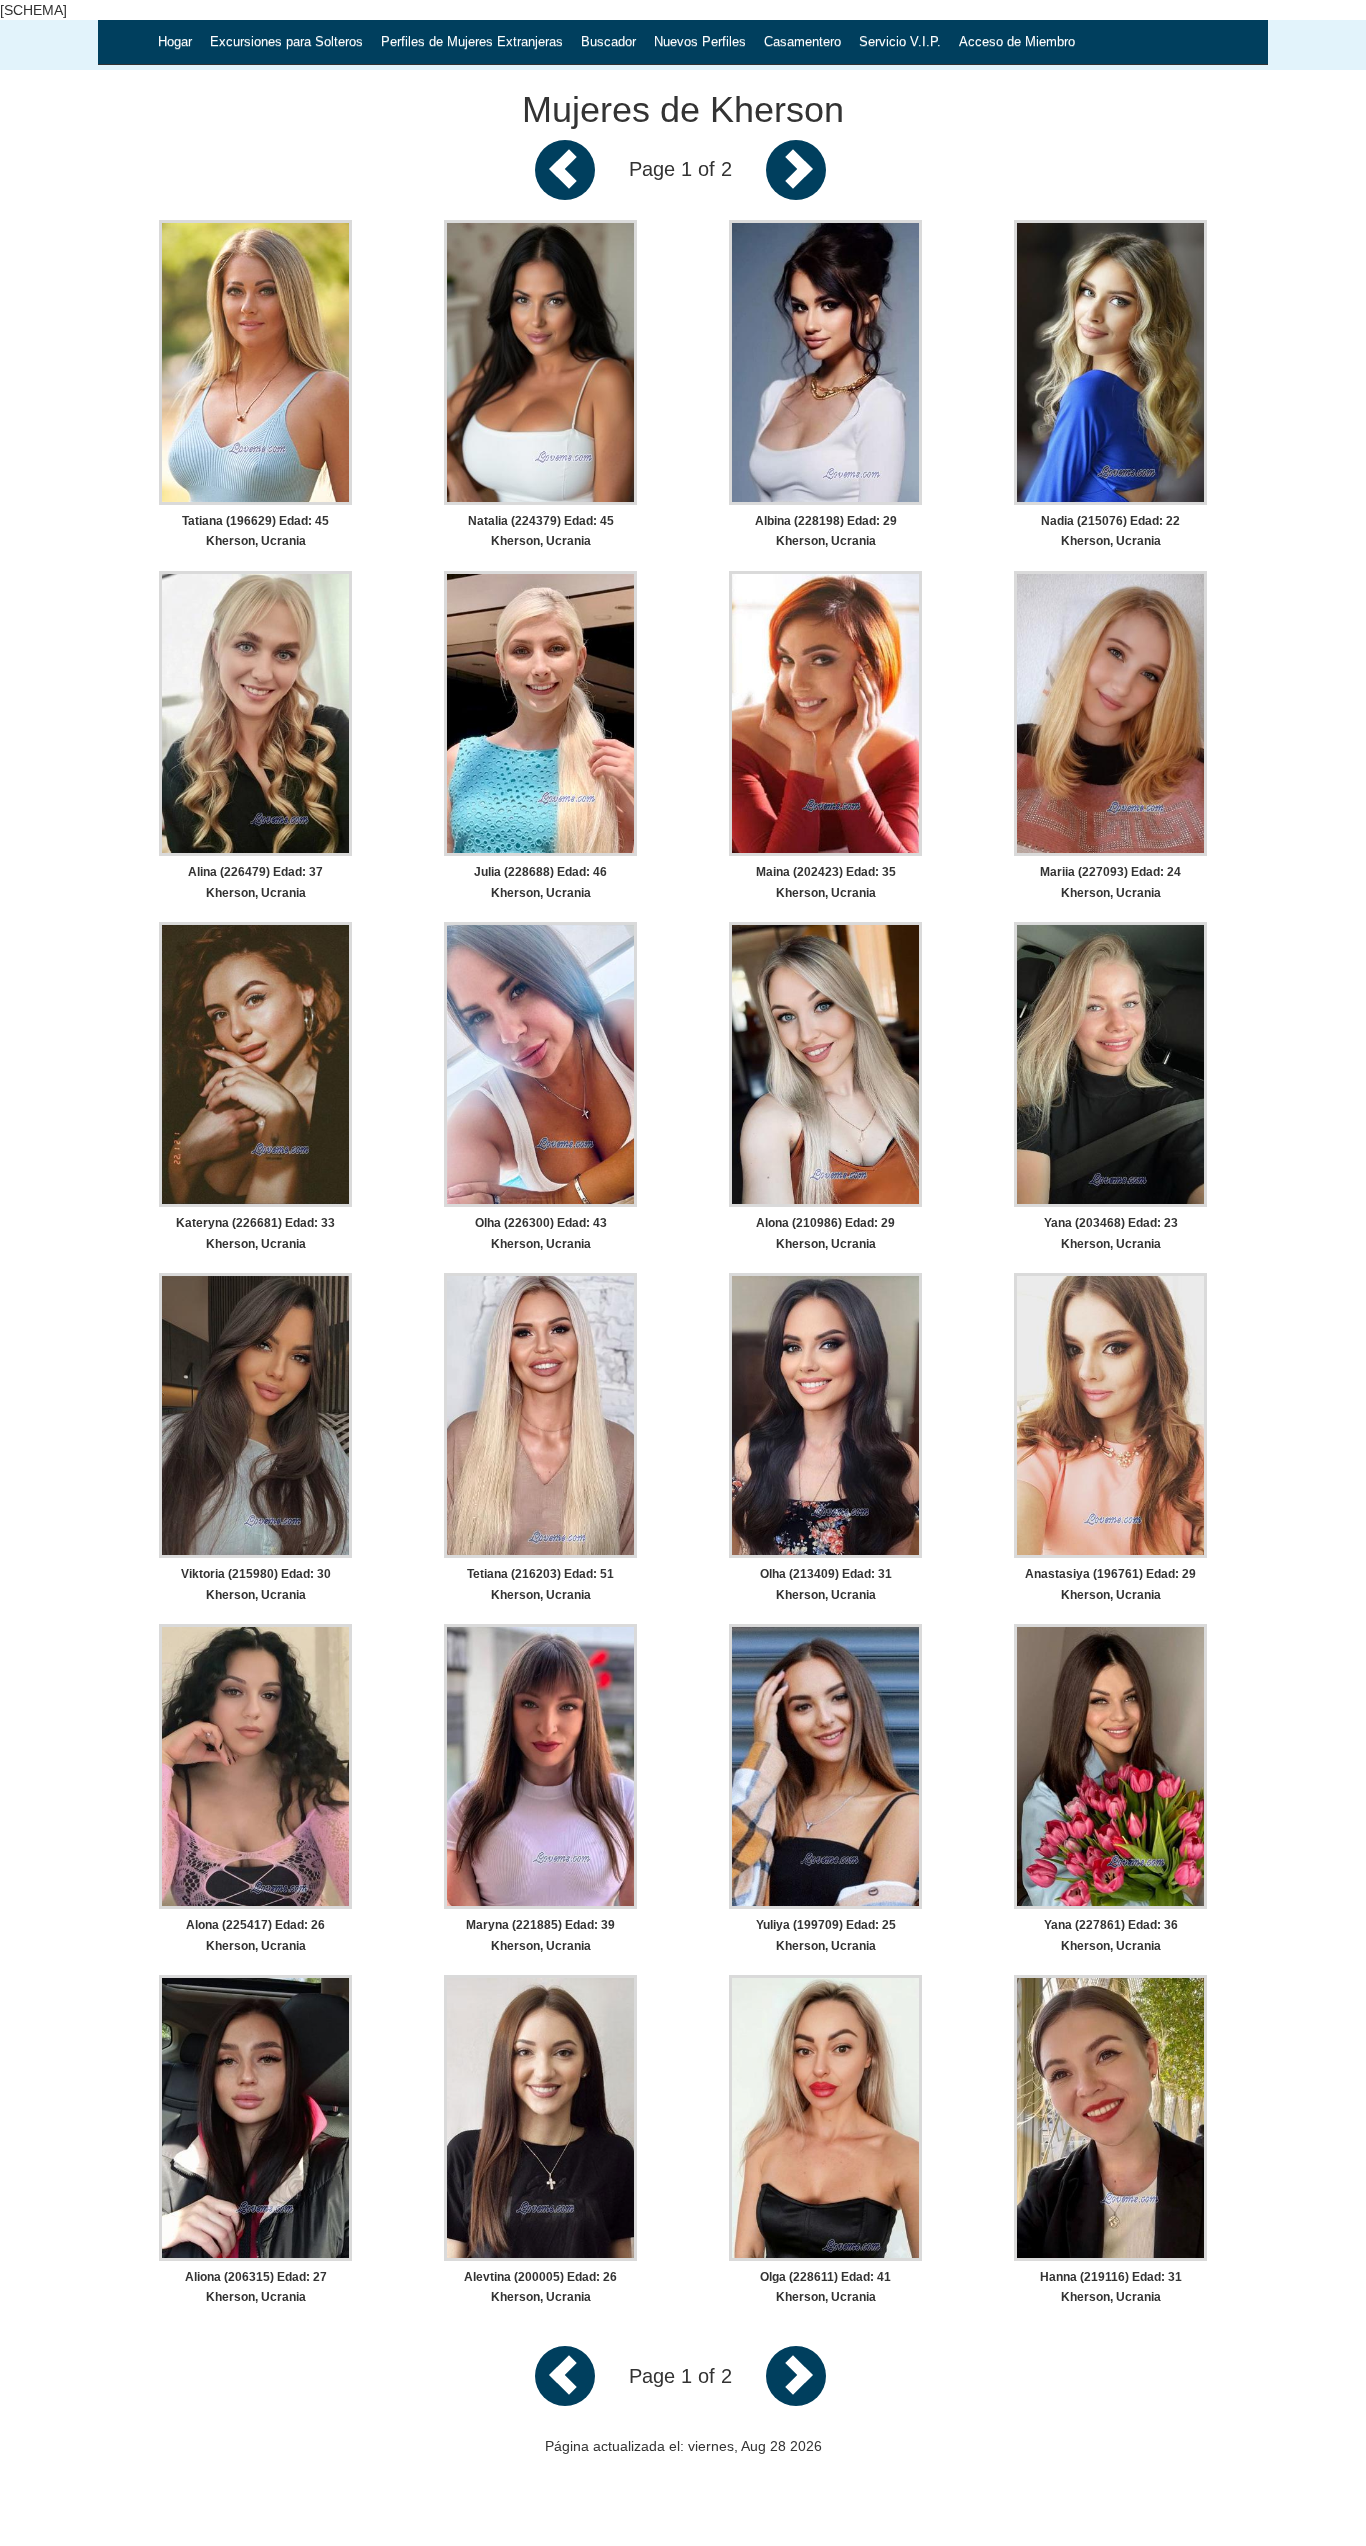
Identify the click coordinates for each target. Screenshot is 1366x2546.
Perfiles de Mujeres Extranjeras (472, 41)
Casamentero (802, 41)
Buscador (608, 41)
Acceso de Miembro (1017, 41)
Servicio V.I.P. (900, 41)
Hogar (175, 41)
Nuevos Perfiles (700, 41)
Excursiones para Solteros (286, 41)
